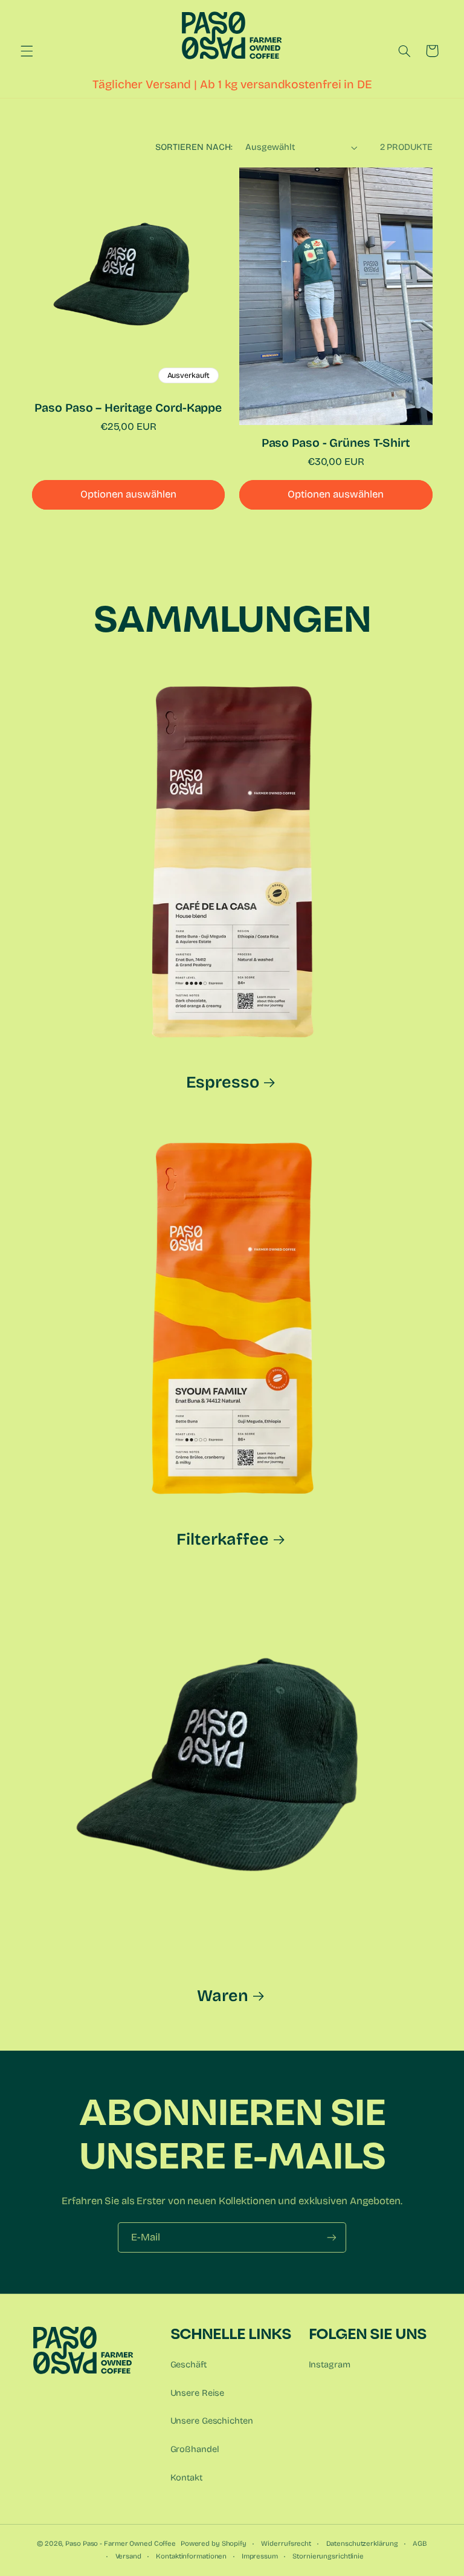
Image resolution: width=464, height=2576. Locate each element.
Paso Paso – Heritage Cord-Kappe (128, 408)
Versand (128, 2556)
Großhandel (195, 2449)
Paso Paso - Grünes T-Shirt (336, 443)
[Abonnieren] (332, 2237)
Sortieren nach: (194, 147)
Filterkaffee (223, 1539)
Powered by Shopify (214, 2543)
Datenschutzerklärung (362, 2543)
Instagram (330, 2364)
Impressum (260, 2556)
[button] (27, 51)
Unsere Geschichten (212, 2421)
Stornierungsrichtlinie (328, 2556)
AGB (420, 2543)
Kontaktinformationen (191, 2556)
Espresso (222, 1082)
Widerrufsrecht (286, 2543)
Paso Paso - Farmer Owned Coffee (121, 2543)
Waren (222, 1996)
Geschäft (188, 2364)
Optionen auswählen (128, 494)
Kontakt (186, 2477)
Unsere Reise (198, 2393)
